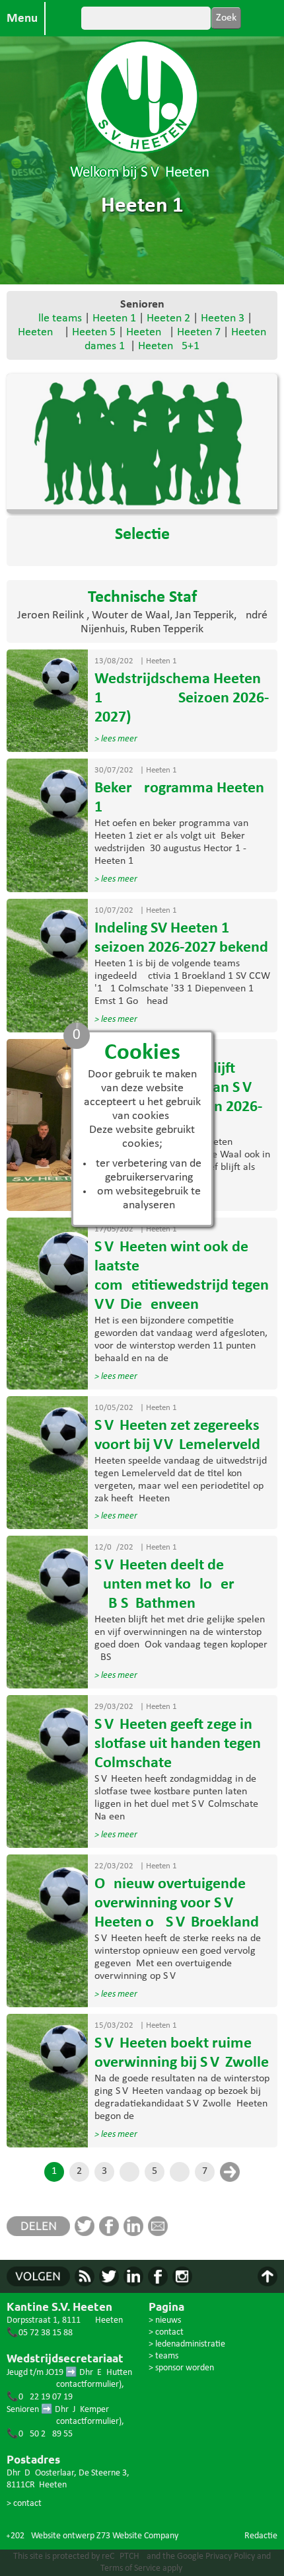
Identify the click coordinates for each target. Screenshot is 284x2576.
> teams (163, 2356)
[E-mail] (160, 2233)
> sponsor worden (181, 2368)
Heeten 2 (168, 318)
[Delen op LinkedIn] (136, 2233)
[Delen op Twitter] (87, 2233)
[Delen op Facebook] (111, 2233)
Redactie (261, 2536)
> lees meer (116, 739)
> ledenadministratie (187, 2344)
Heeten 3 (223, 318)
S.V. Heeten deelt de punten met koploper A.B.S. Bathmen (164, 1585)
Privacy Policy (230, 2556)
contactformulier (88, 2385)
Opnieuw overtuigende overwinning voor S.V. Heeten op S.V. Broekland (177, 1903)
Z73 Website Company (137, 2536)
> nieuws (165, 2320)
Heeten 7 (199, 332)
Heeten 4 (40, 332)
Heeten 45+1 (169, 346)
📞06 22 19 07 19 (40, 2397)
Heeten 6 (145, 332)
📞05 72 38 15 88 (40, 2333)
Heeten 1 (114, 318)
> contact (24, 2504)
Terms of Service (130, 2568)
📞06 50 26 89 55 (40, 2434)
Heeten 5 (94, 332)
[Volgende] (230, 2172)
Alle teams (57, 318)
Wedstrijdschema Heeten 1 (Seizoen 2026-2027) (182, 698)
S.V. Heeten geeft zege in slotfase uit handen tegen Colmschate (178, 1744)
